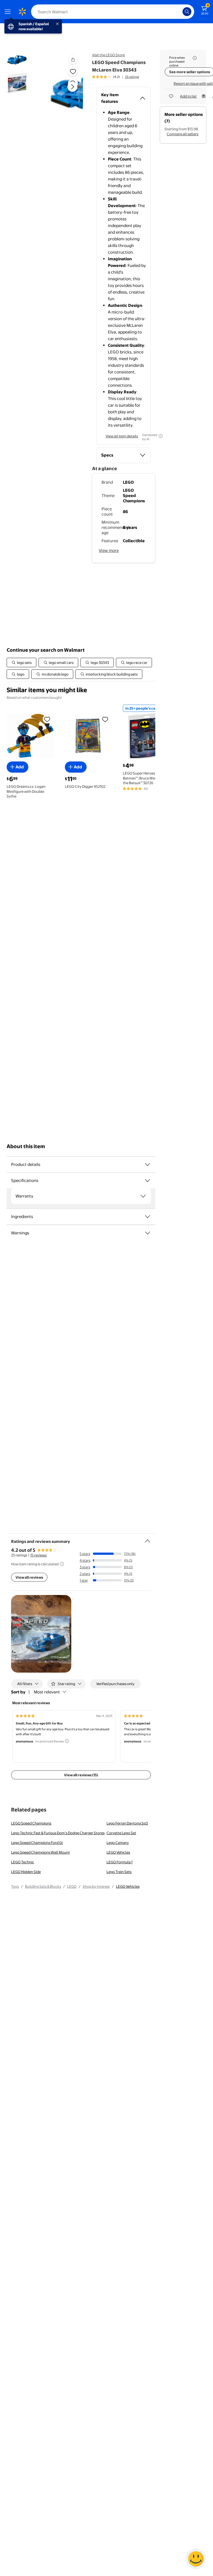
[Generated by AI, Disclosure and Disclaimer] (161, 436)
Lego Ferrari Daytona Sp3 (127, 1823)
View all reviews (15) (81, 1775)
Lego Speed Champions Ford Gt (37, 1843)
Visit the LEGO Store (108, 55)
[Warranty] (143, 1196)
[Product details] (148, 1165)
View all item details (122, 436)
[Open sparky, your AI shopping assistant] (196, 2559)
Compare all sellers (182, 134)
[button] (65, 91)
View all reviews (29, 1577)
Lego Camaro (118, 1843)
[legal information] (195, 58)
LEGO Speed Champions (31, 1823)
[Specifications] (148, 1181)
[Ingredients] (148, 1217)
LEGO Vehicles (118, 1852)
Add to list (188, 96)
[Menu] (9, 12)
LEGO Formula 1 (120, 1862)
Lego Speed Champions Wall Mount (40, 1852)
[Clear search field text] (180, 12)
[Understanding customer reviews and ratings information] (62, 1564)
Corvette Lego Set (121, 1833)
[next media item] (72, 87)
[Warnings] (148, 1233)
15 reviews (38, 1555)
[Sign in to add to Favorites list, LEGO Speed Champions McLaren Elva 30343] (73, 71)
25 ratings (132, 77)
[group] (116, 77)
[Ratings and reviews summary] (148, 1539)
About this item (26, 1146)
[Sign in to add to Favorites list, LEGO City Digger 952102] (105, 719)
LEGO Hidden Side (26, 1872)
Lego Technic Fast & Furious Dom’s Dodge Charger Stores (58, 1833)
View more (109, 550)
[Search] (187, 12)
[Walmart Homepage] (22, 12)
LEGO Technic (23, 1862)
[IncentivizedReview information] (67, 1741)
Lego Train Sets (119, 1872)
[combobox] (113, 12)
